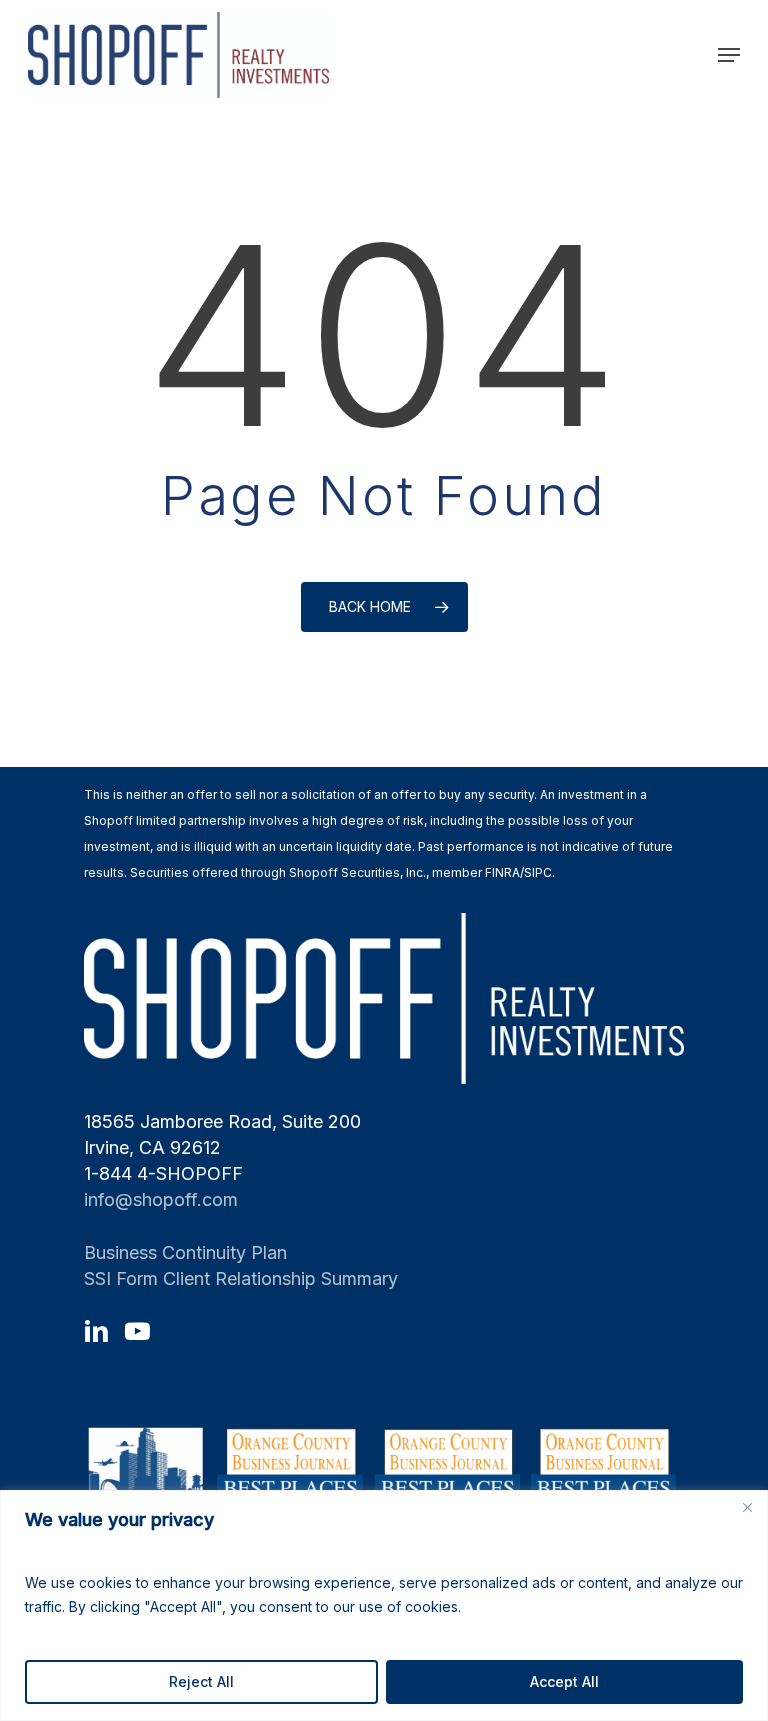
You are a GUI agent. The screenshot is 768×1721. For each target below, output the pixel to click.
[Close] (747, 1507)
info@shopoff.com (161, 1199)
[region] (384, 1605)
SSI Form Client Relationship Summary (241, 1278)
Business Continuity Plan (185, 1252)
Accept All (564, 1681)
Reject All (201, 1681)
